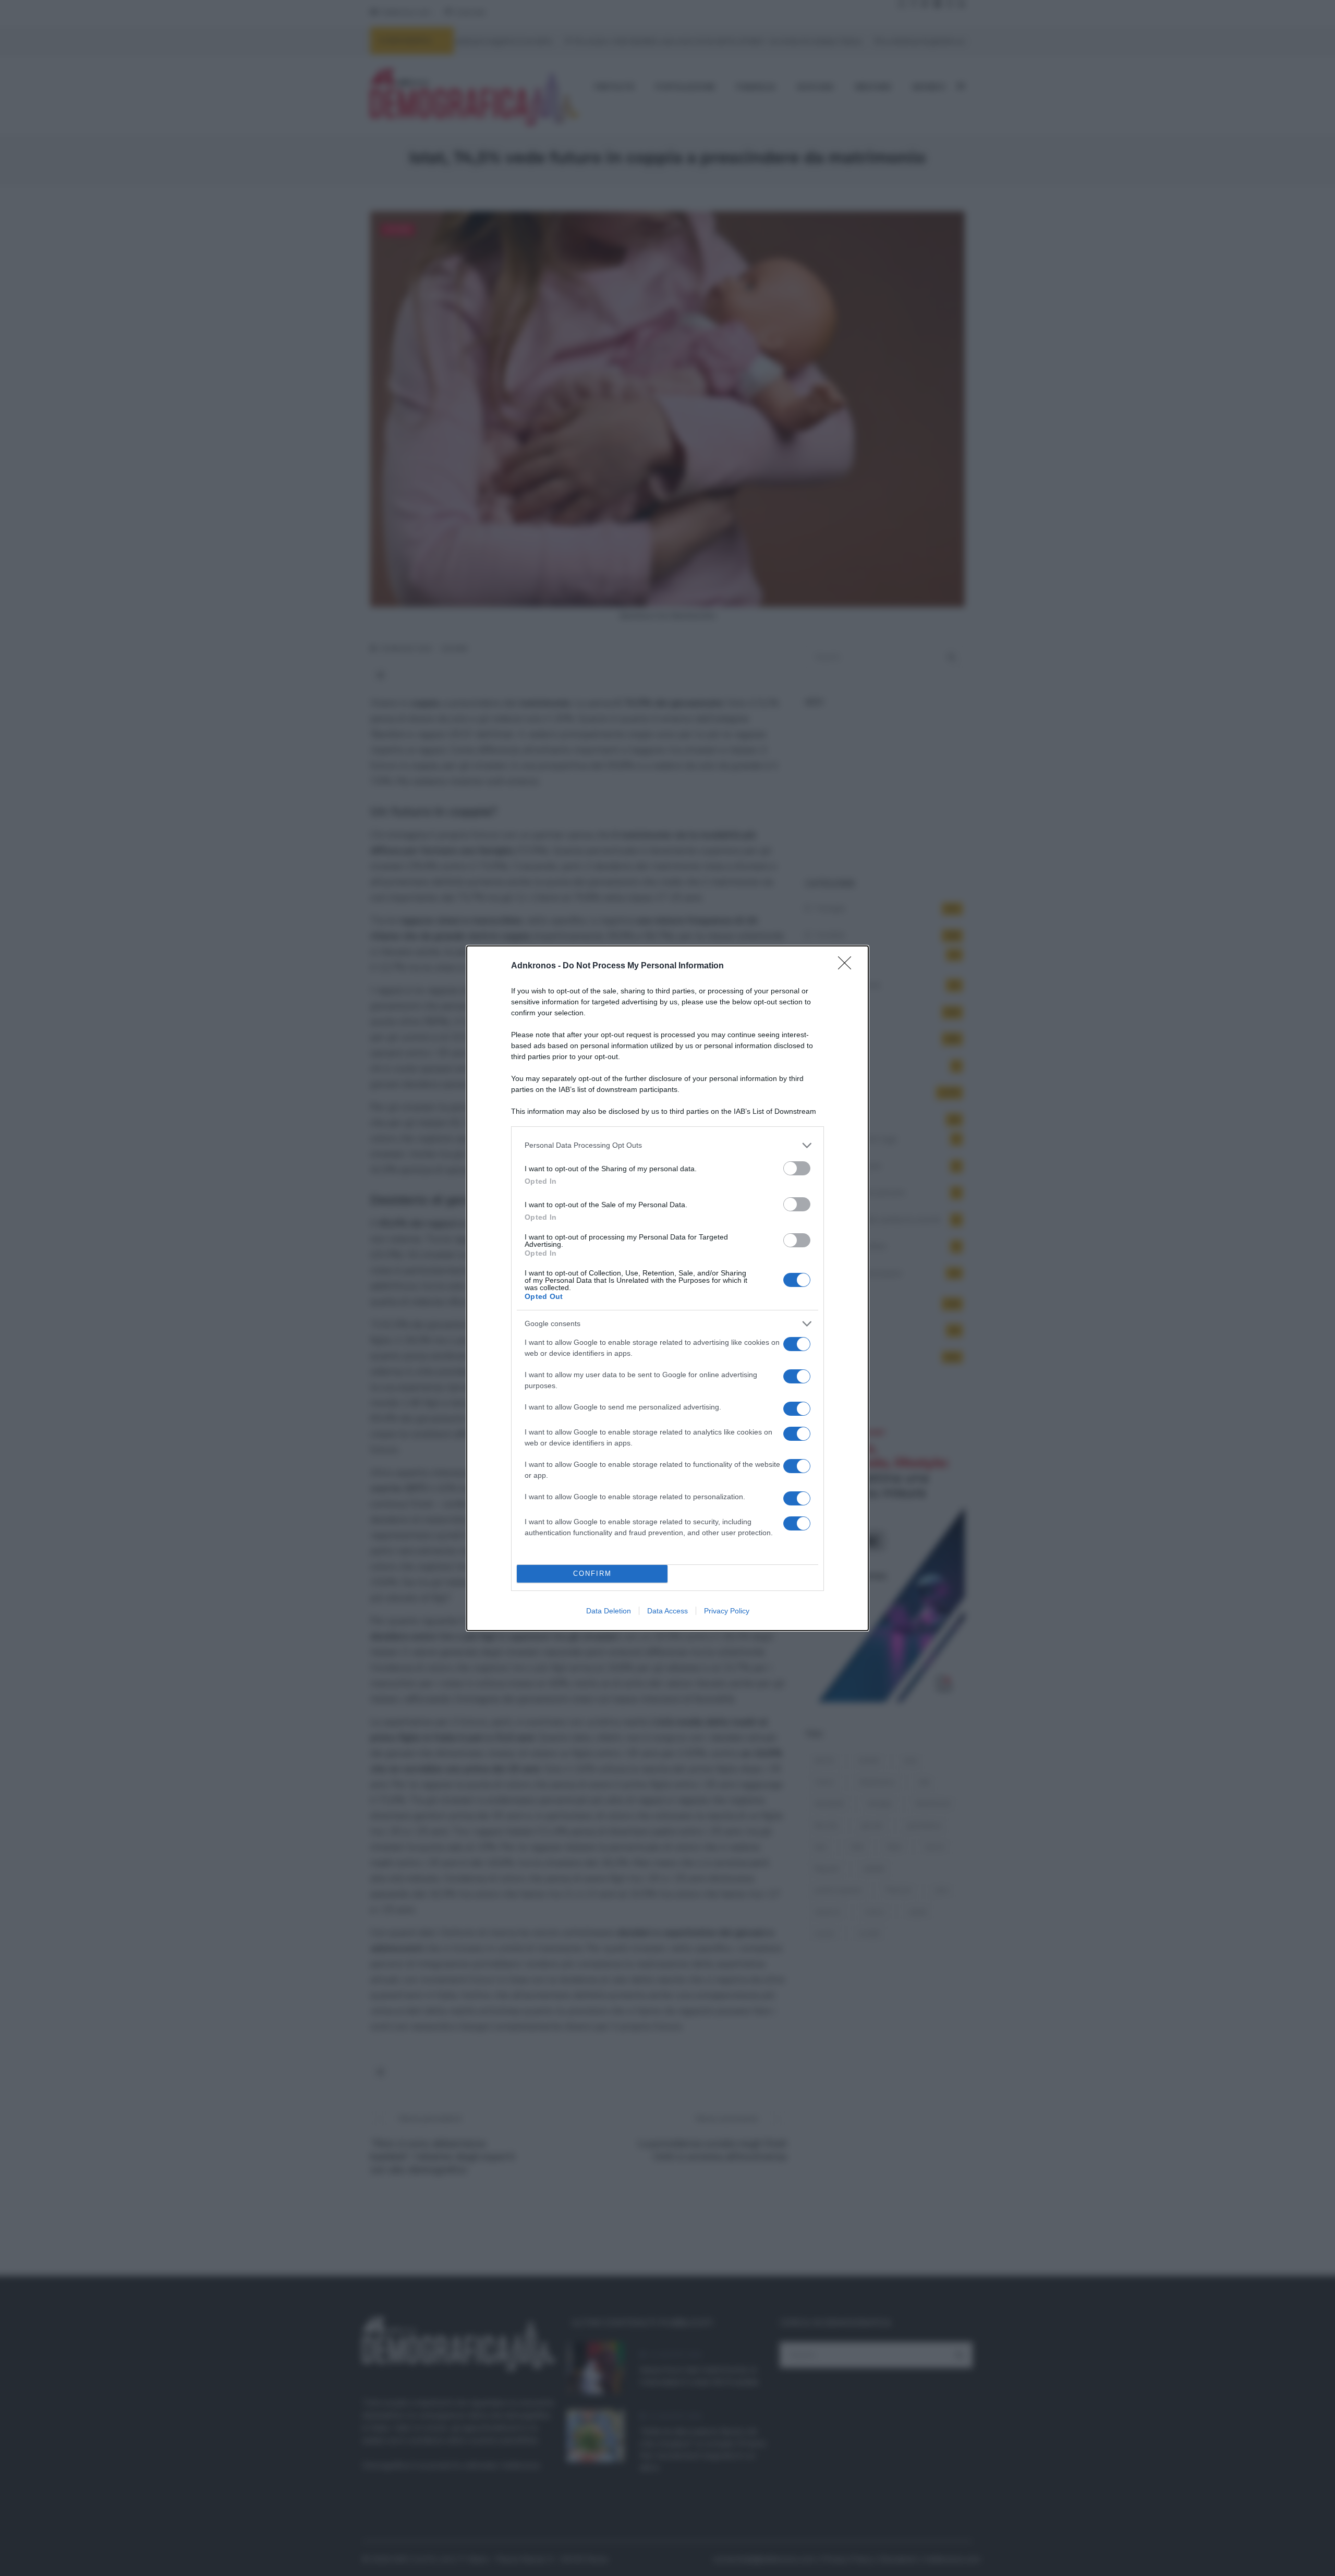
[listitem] (667, 1145)
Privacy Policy (727, 1611)
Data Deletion (609, 1611)
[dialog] (667, 1288)
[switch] (797, 1168)
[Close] (848, 966)
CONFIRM (592, 1573)
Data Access (667, 1611)
